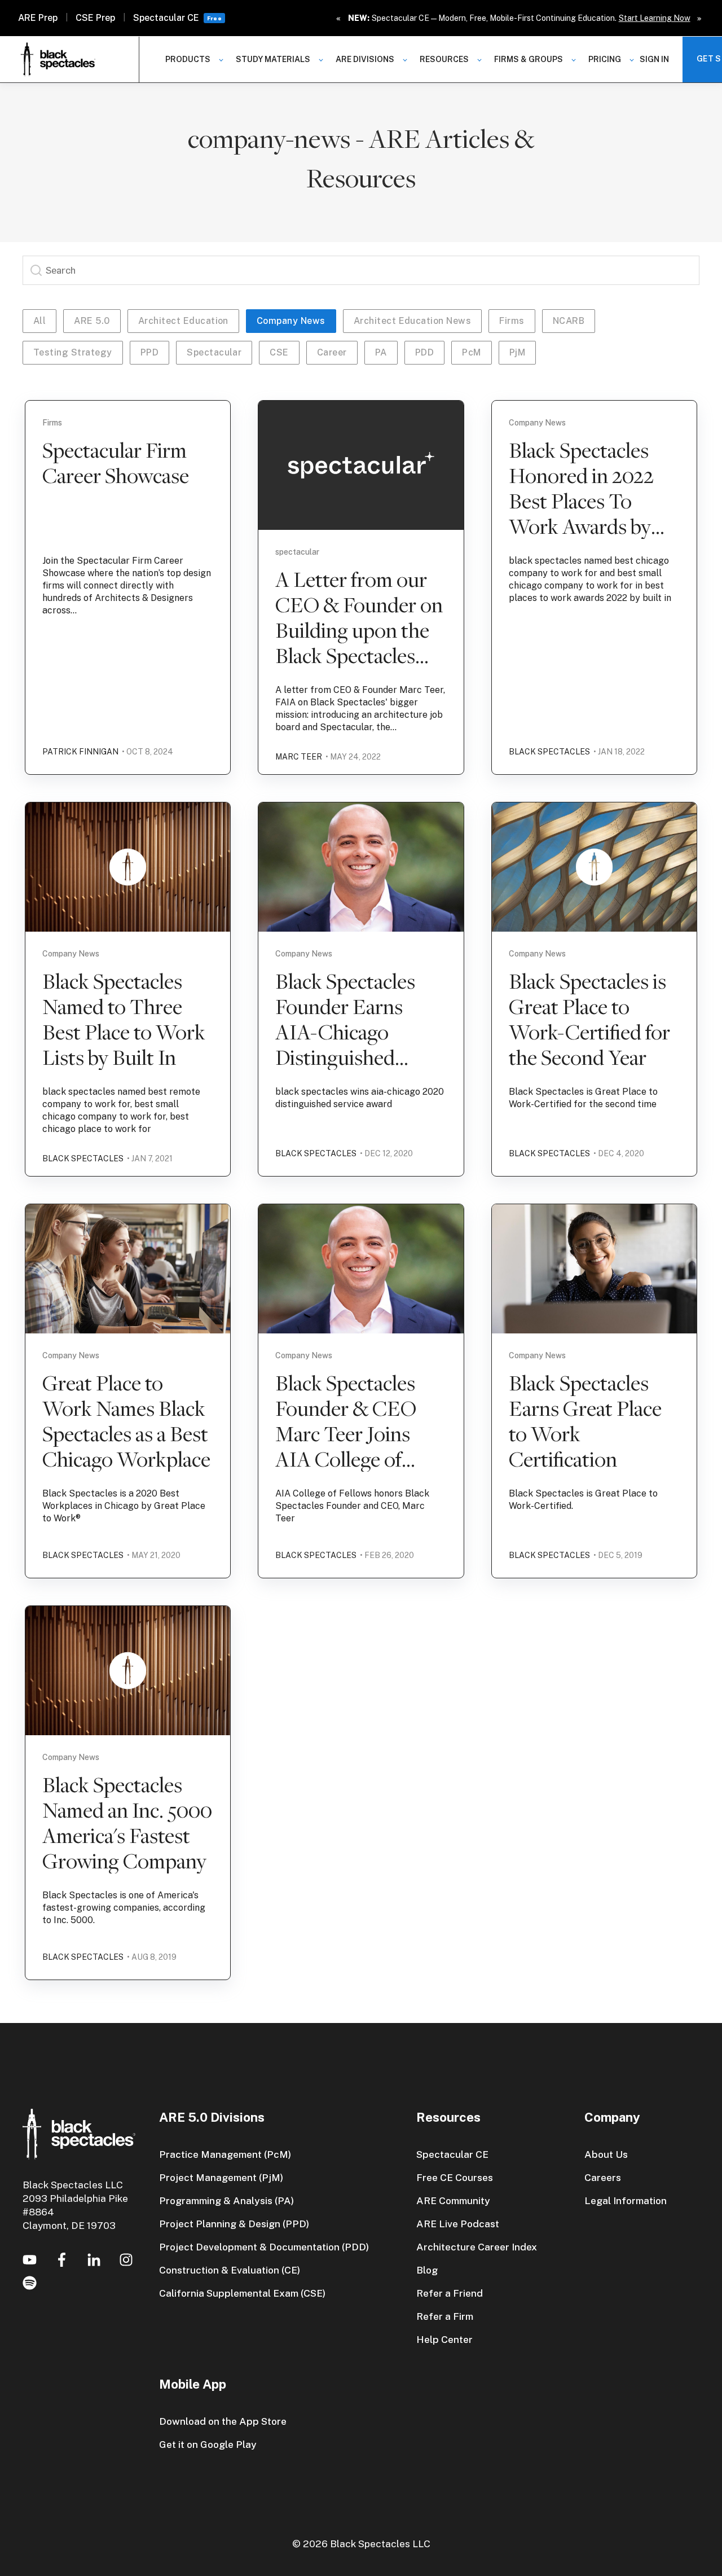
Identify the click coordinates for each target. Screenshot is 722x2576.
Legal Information (626, 2200)
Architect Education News (413, 321)
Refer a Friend (450, 2293)
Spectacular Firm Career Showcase (116, 462)
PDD (424, 352)
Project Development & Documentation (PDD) (264, 2247)
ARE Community (453, 2200)
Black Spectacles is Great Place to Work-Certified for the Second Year (589, 1019)
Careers (603, 2177)
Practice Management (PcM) (225, 2154)
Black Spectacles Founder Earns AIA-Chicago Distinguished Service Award (345, 1032)
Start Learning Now (655, 18)
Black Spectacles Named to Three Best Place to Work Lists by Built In (124, 1019)
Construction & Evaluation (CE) (230, 2270)
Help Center (444, 2339)
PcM (471, 352)
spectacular (214, 352)
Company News (291, 321)
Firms (512, 321)
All (39, 321)
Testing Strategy (73, 352)
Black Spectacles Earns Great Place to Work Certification (585, 1421)
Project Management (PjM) (221, 2177)
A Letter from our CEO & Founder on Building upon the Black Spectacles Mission (359, 630)
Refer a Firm (445, 2316)
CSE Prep (95, 18)
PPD (149, 352)
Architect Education (183, 321)
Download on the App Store (223, 2421)
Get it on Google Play (208, 2444)
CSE (279, 352)
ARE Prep (38, 18)
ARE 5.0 (92, 321)
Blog (427, 2270)
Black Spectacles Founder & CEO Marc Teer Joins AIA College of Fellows (346, 1433)
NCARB (569, 321)
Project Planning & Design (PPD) (234, 2224)
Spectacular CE (166, 18)
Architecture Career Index (477, 2247)
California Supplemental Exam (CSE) (242, 2293)
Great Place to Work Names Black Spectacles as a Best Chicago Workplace (126, 1421)
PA (381, 352)
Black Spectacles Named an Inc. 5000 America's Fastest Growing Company (127, 1822)
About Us (606, 2154)
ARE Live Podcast (458, 2224)
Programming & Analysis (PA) (226, 2200)
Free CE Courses (455, 2177)
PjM (517, 352)
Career (332, 352)
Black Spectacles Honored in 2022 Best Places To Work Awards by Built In (581, 501)
